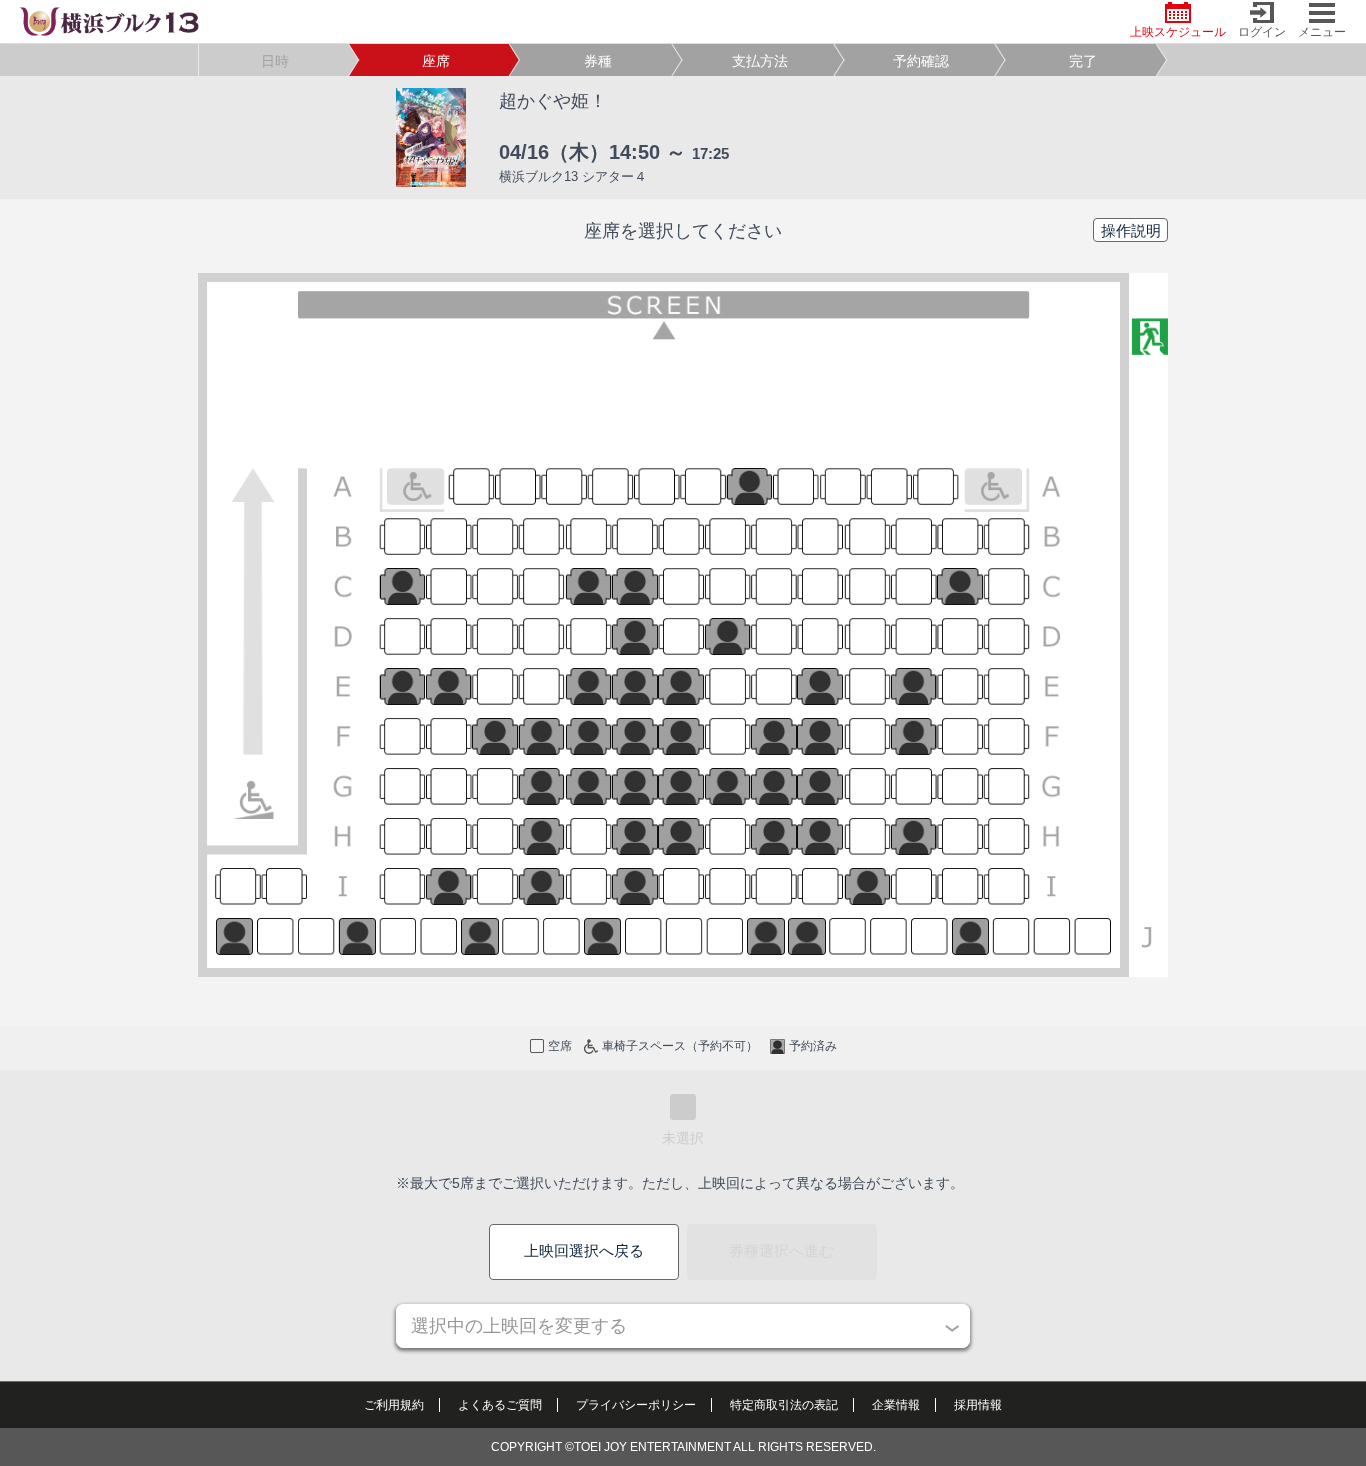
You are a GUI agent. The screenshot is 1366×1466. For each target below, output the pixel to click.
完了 (1083, 61)
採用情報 (978, 1405)
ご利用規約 (394, 1405)
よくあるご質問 (500, 1405)
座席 (436, 61)
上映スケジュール (1178, 32)
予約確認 (921, 61)
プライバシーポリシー (636, 1405)
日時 (275, 61)
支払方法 (760, 61)
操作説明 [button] (1131, 230)
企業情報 (896, 1405)
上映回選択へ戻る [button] (584, 1250)
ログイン (1262, 32)
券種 (598, 61)
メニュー (1322, 32)
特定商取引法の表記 (784, 1405)
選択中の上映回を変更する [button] (519, 1326)
